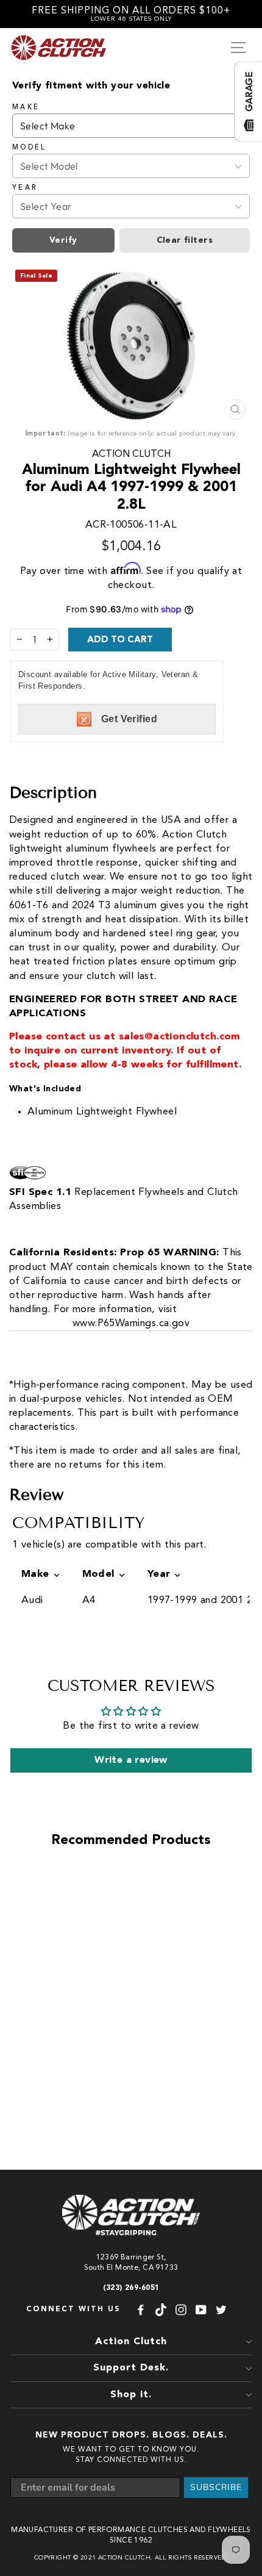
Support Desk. (131, 2368)
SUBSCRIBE (216, 2487)
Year (25, 188)
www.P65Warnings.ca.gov (131, 1323)
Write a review (131, 1760)
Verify (63, 240)
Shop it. (131, 2395)
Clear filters (185, 240)
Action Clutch (131, 454)
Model (30, 148)
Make (26, 107)
